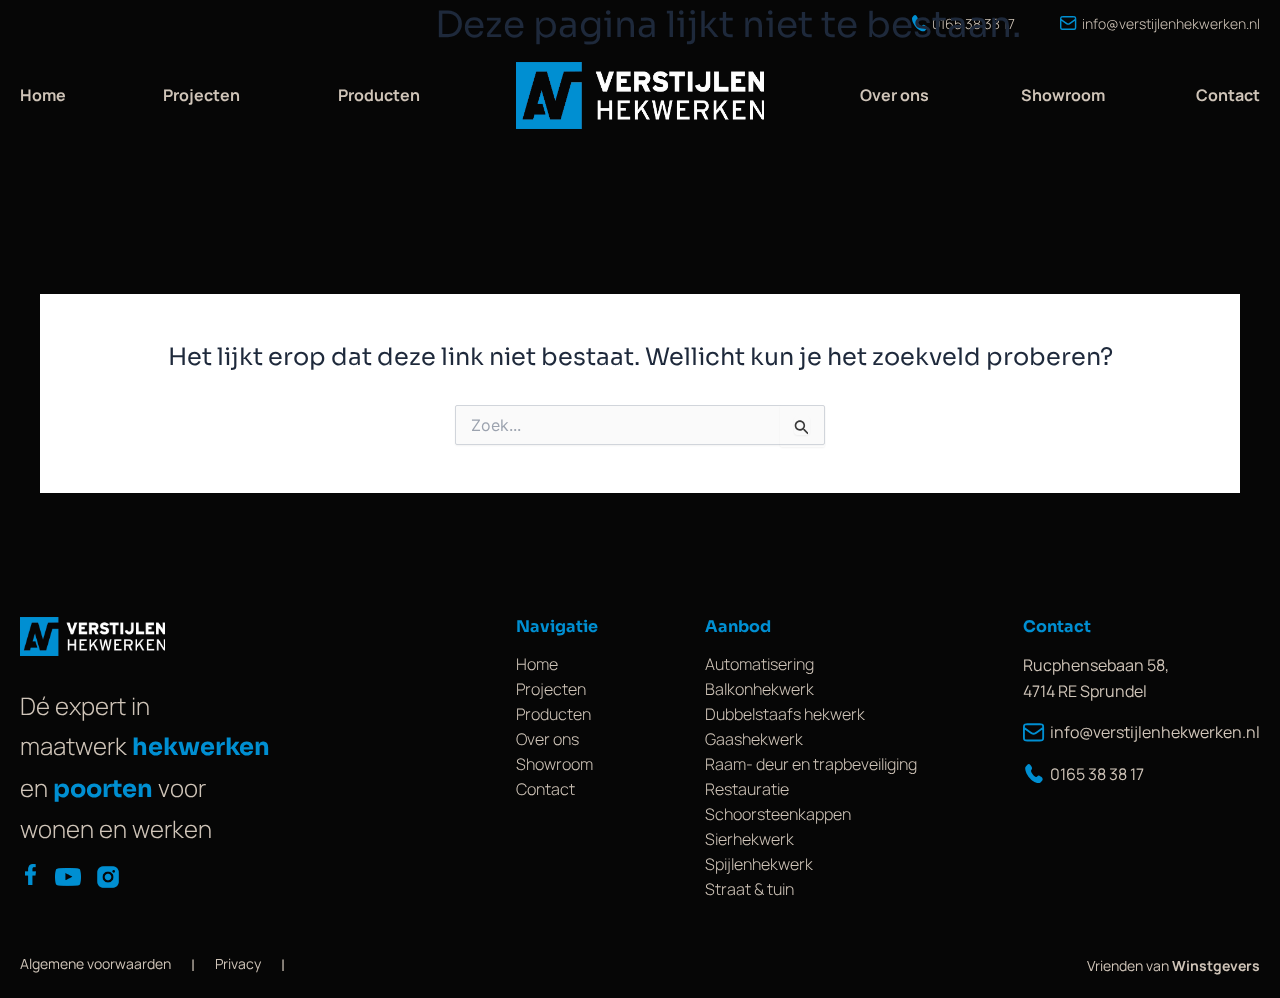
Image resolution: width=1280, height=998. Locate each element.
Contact (1228, 95)
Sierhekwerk (749, 839)
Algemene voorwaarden (95, 963)
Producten (379, 95)
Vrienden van (1173, 965)
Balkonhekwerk (759, 689)
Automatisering (759, 664)
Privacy (238, 963)
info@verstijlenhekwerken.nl (1155, 732)
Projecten (201, 95)
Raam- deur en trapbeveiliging (811, 764)
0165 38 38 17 (1097, 774)
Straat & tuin (749, 889)
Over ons (894, 95)
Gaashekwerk (754, 739)
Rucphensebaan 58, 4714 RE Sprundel (1096, 678)
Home (43, 95)
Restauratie (747, 789)
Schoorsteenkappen (778, 814)
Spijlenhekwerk (759, 864)
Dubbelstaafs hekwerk (785, 714)
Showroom (1063, 95)
